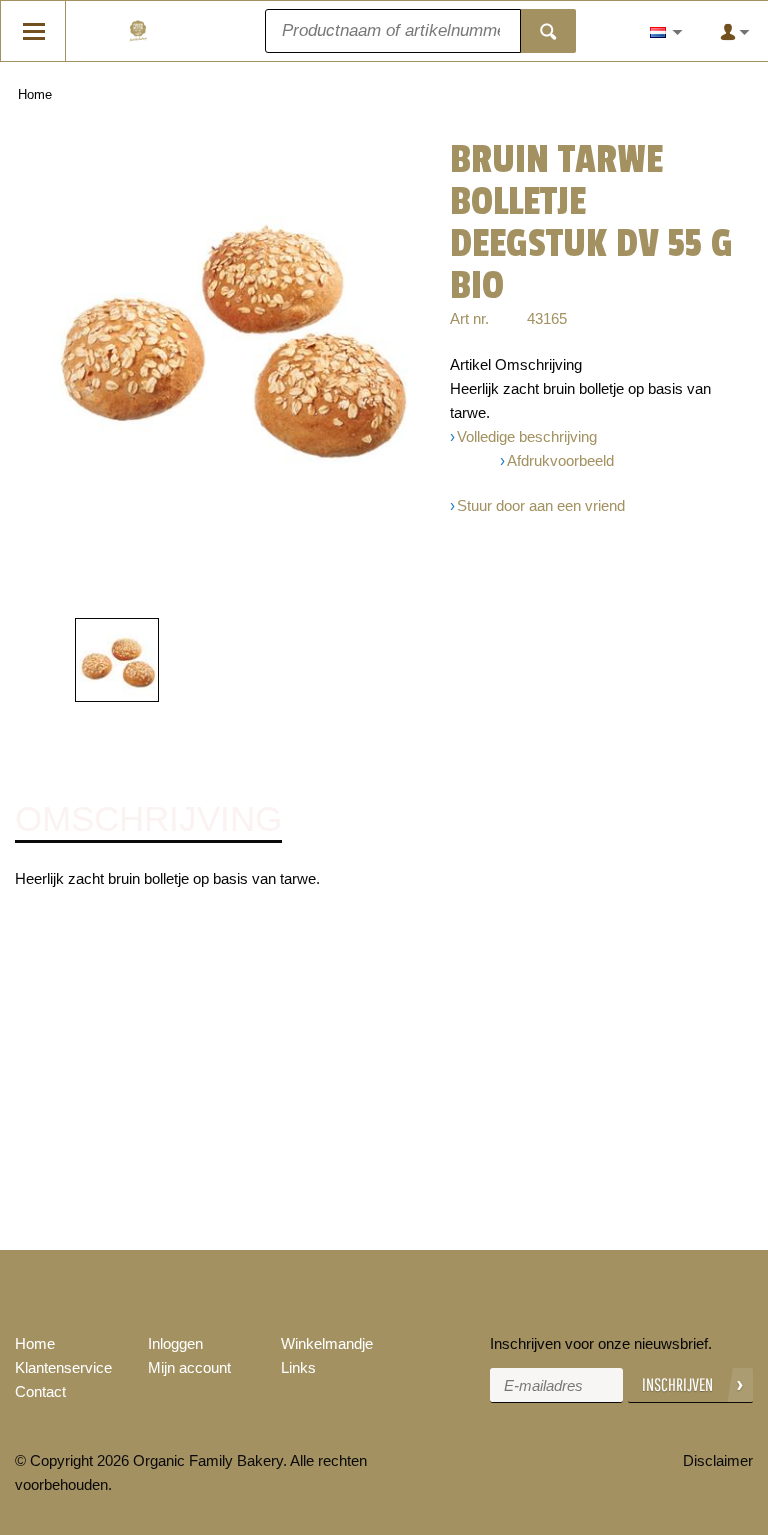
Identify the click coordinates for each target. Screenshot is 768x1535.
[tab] (148, 820)
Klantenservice (63, 1367)
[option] (229, 331)
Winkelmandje (327, 1343)
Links (298, 1367)
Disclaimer (718, 1460)
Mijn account (189, 1367)
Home (35, 94)
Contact (40, 1391)
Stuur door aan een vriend (541, 505)
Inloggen (175, 1343)
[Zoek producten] (548, 31)
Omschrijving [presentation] (148, 819)
